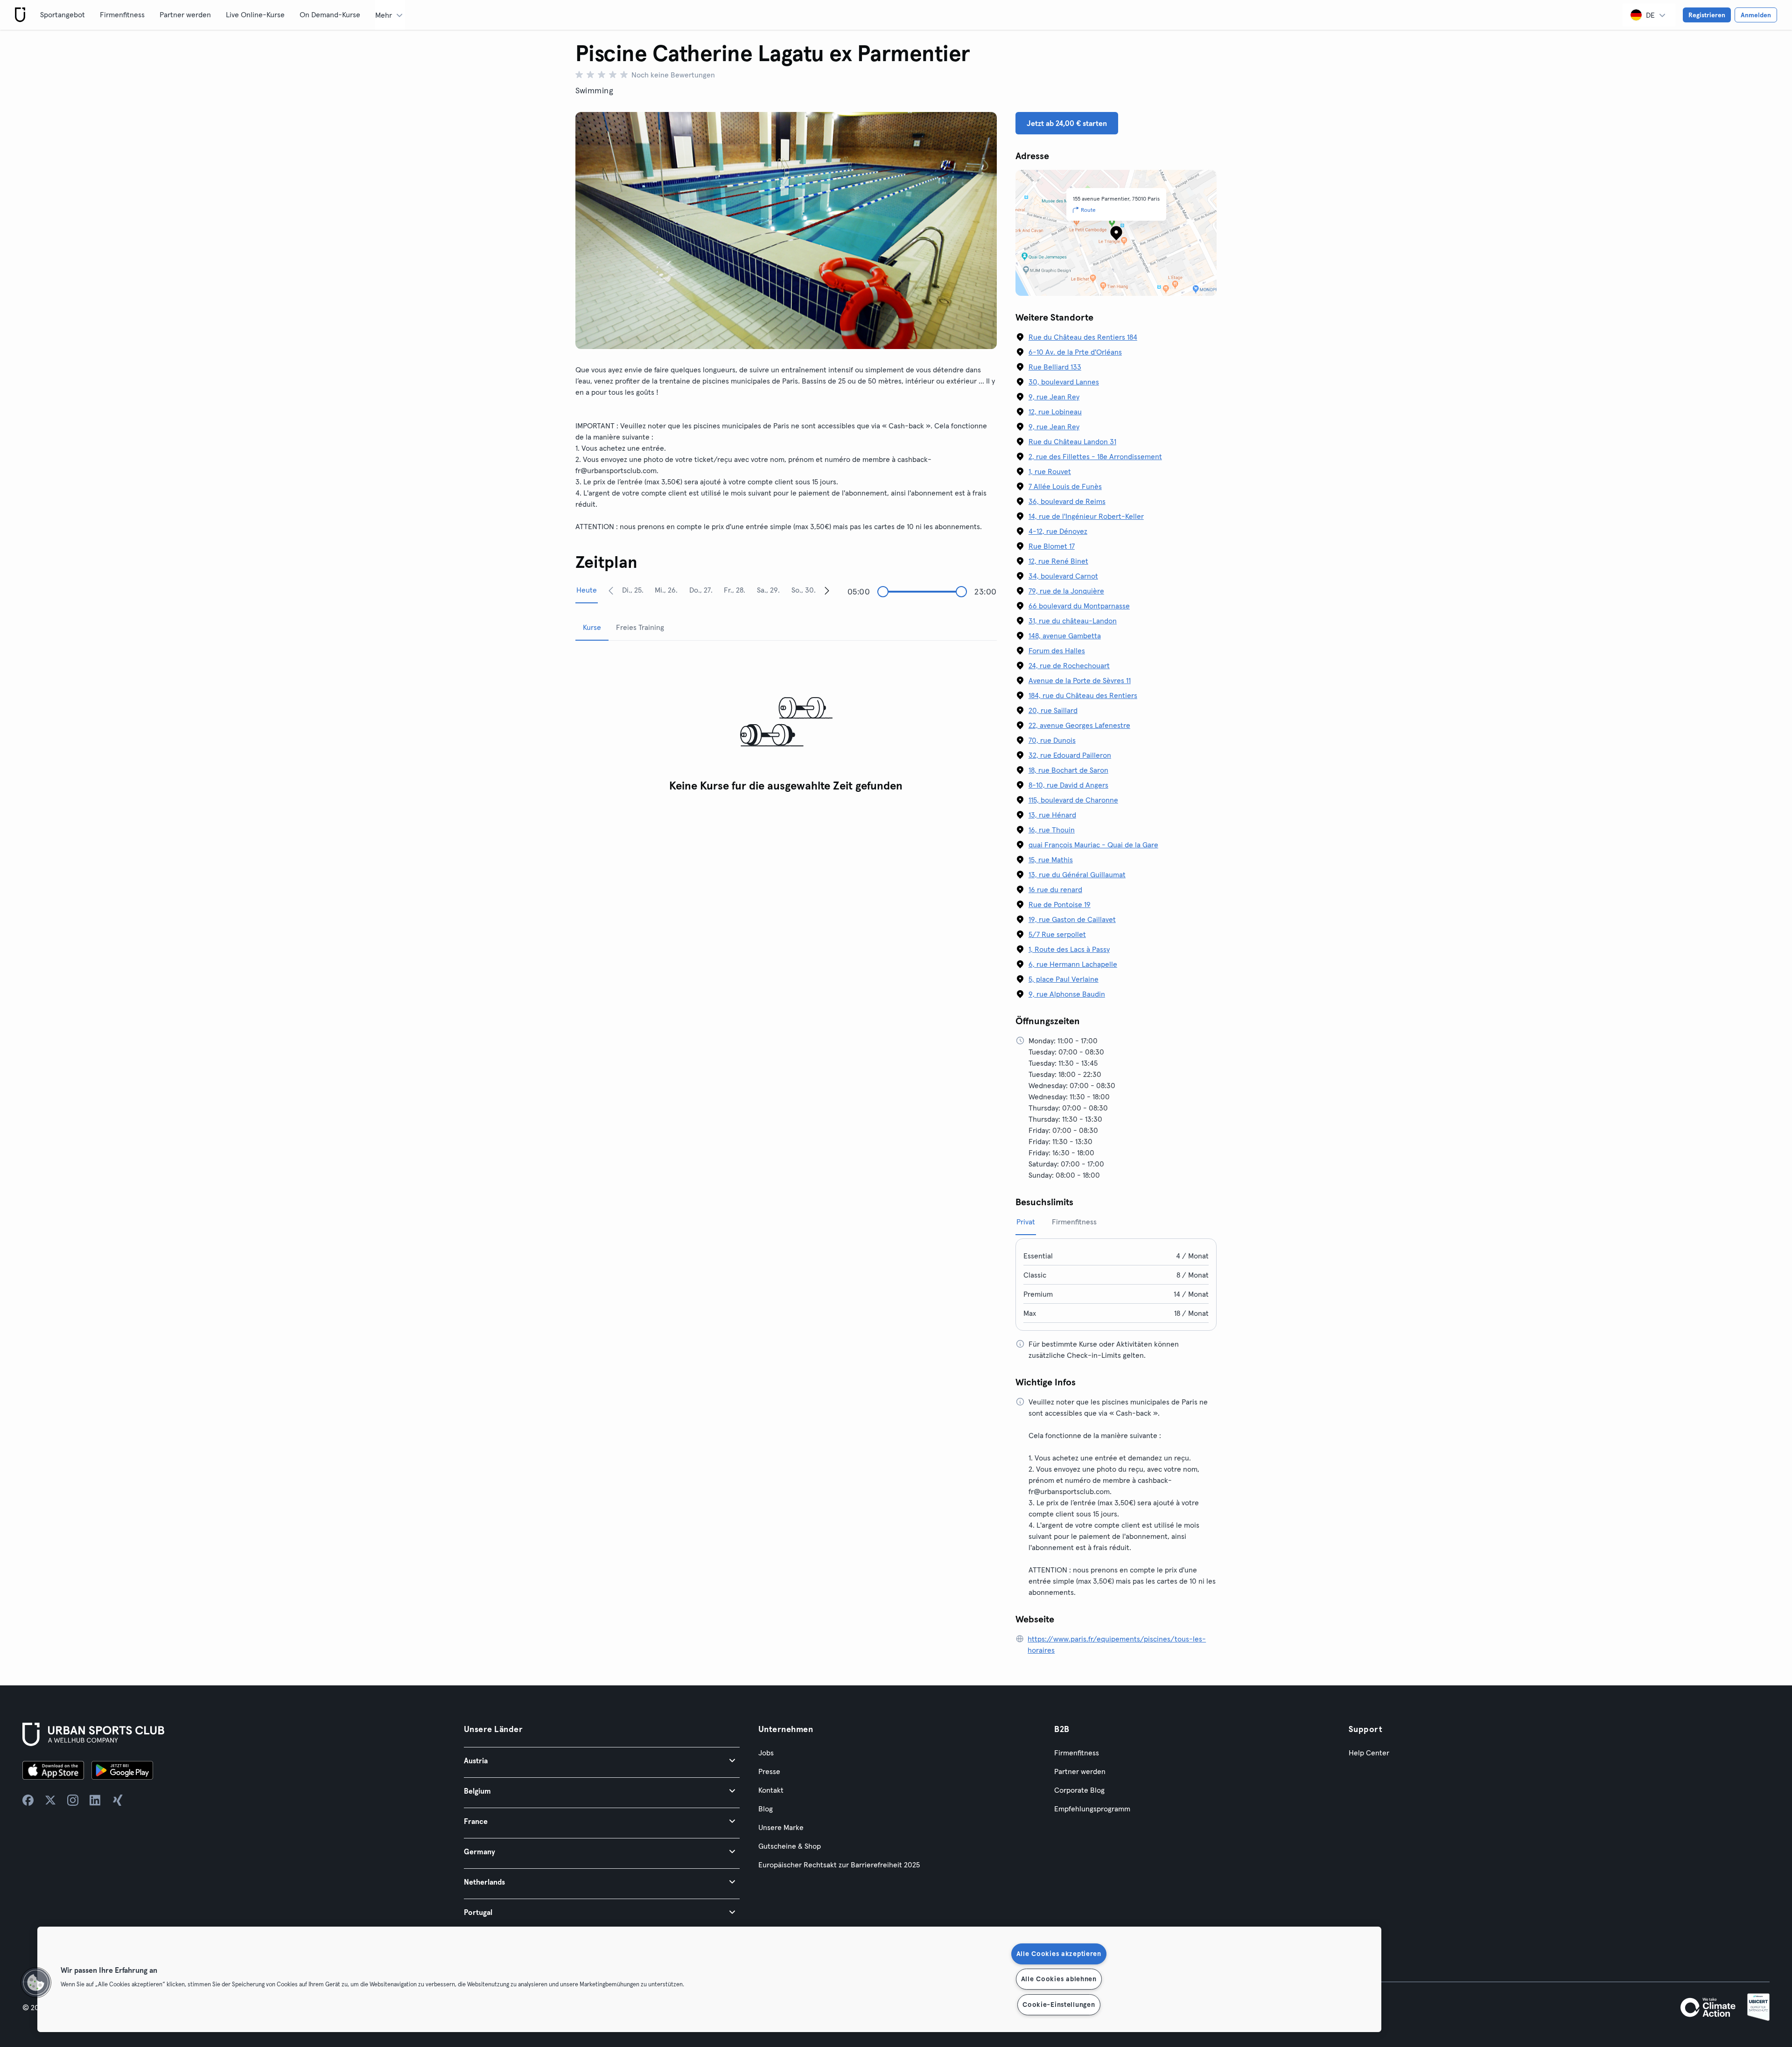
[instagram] (73, 1800)
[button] (602, 1760)
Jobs (766, 1753)
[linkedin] (95, 1800)
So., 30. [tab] (804, 590)
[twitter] (50, 1800)
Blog (766, 1809)
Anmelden (1756, 15)
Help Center (1369, 1753)
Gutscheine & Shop (790, 1846)
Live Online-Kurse (255, 14)
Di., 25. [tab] (633, 590)
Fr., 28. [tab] (735, 590)
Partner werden (185, 14)
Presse (769, 1771)
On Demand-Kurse (330, 14)
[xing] (118, 1800)
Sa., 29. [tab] (768, 590)
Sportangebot (63, 14)
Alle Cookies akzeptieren (1059, 1954)
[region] (709, 1979)
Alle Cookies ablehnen (1059, 1979)
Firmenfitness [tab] (1074, 1222)
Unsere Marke (781, 1827)
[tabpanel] (786, 723)
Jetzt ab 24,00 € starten (1067, 123)
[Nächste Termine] (827, 590)
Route (1088, 210)
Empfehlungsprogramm (1092, 1809)
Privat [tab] (1026, 1222)
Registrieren (1707, 15)
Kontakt (771, 1790)
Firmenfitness (122, 14)
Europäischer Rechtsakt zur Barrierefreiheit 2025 (839, 1865)
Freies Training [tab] (640, 627)
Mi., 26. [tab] (666, 590)
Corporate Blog (1079, 1790)
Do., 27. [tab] (701, 590)
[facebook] (28, 1800)
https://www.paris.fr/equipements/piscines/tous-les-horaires (1117, 1644)
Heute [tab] (587, 590)
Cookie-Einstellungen (1059, 2005)
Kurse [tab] (592, 627)
